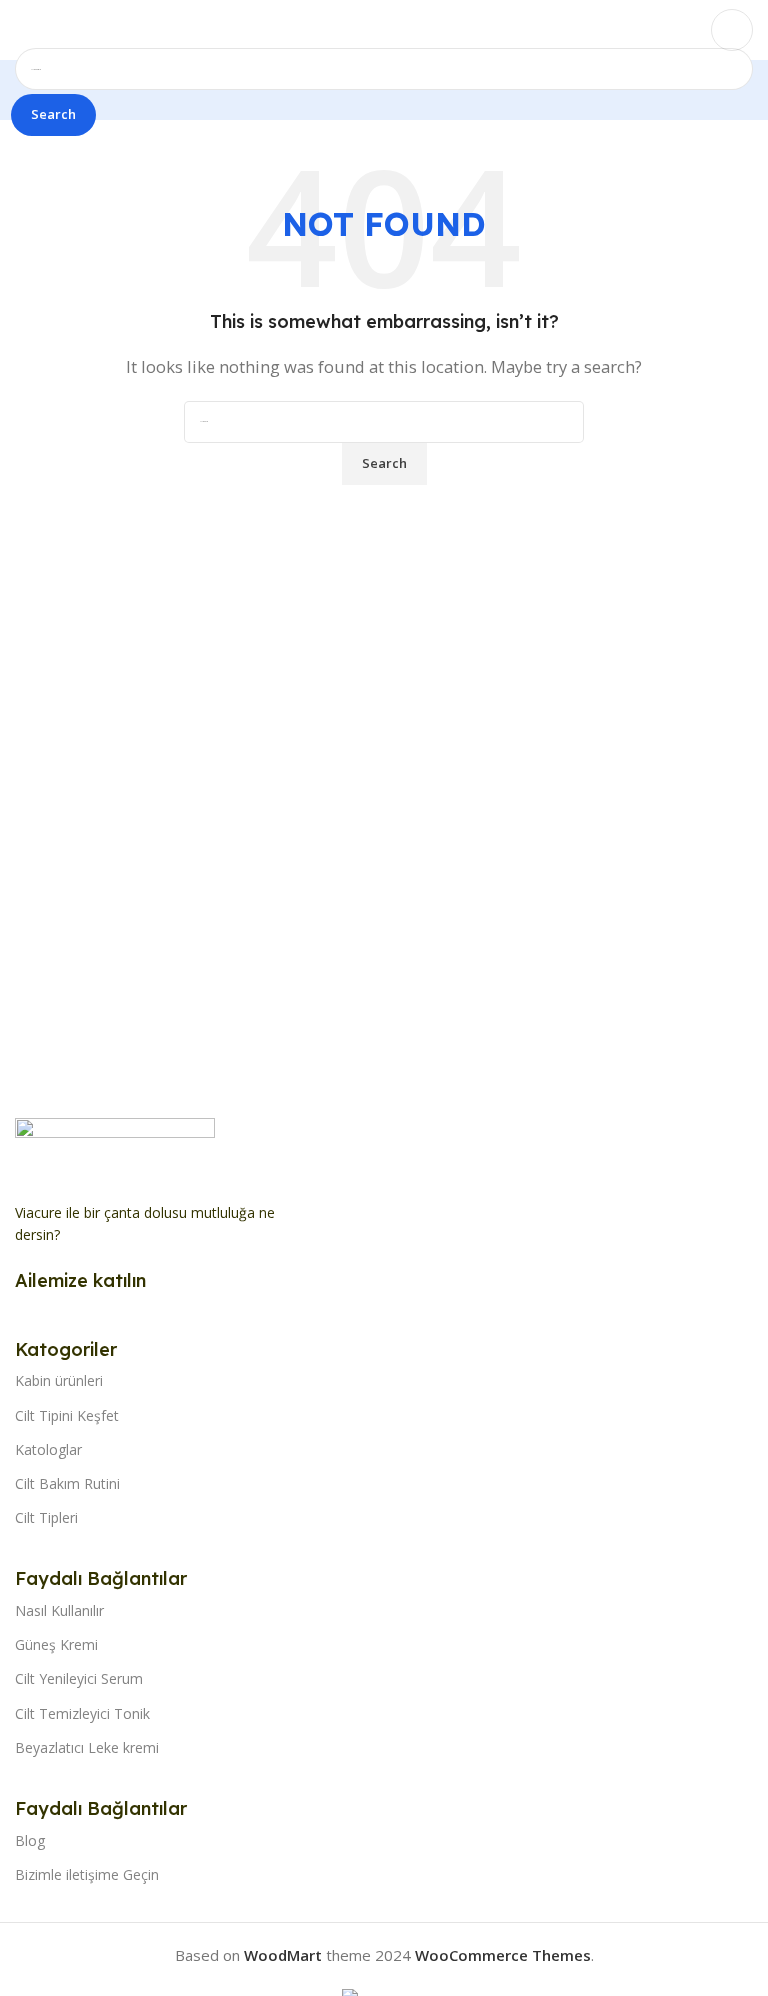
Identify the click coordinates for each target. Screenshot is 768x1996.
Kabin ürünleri (59, 1380)
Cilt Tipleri (46, 1517)
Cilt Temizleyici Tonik (82, 1713)
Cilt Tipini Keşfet (67, 1415)
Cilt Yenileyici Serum (79, 1678)
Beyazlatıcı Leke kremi (87, 1747)
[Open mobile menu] (23, 30)
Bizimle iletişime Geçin (87, 1874)
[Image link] (115, 1148)
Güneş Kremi (56, 1644)
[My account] (732, 30)
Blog (30, 1840)
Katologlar (48, 1449)
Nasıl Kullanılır (59, 1610)
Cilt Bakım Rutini (67, 1483)
